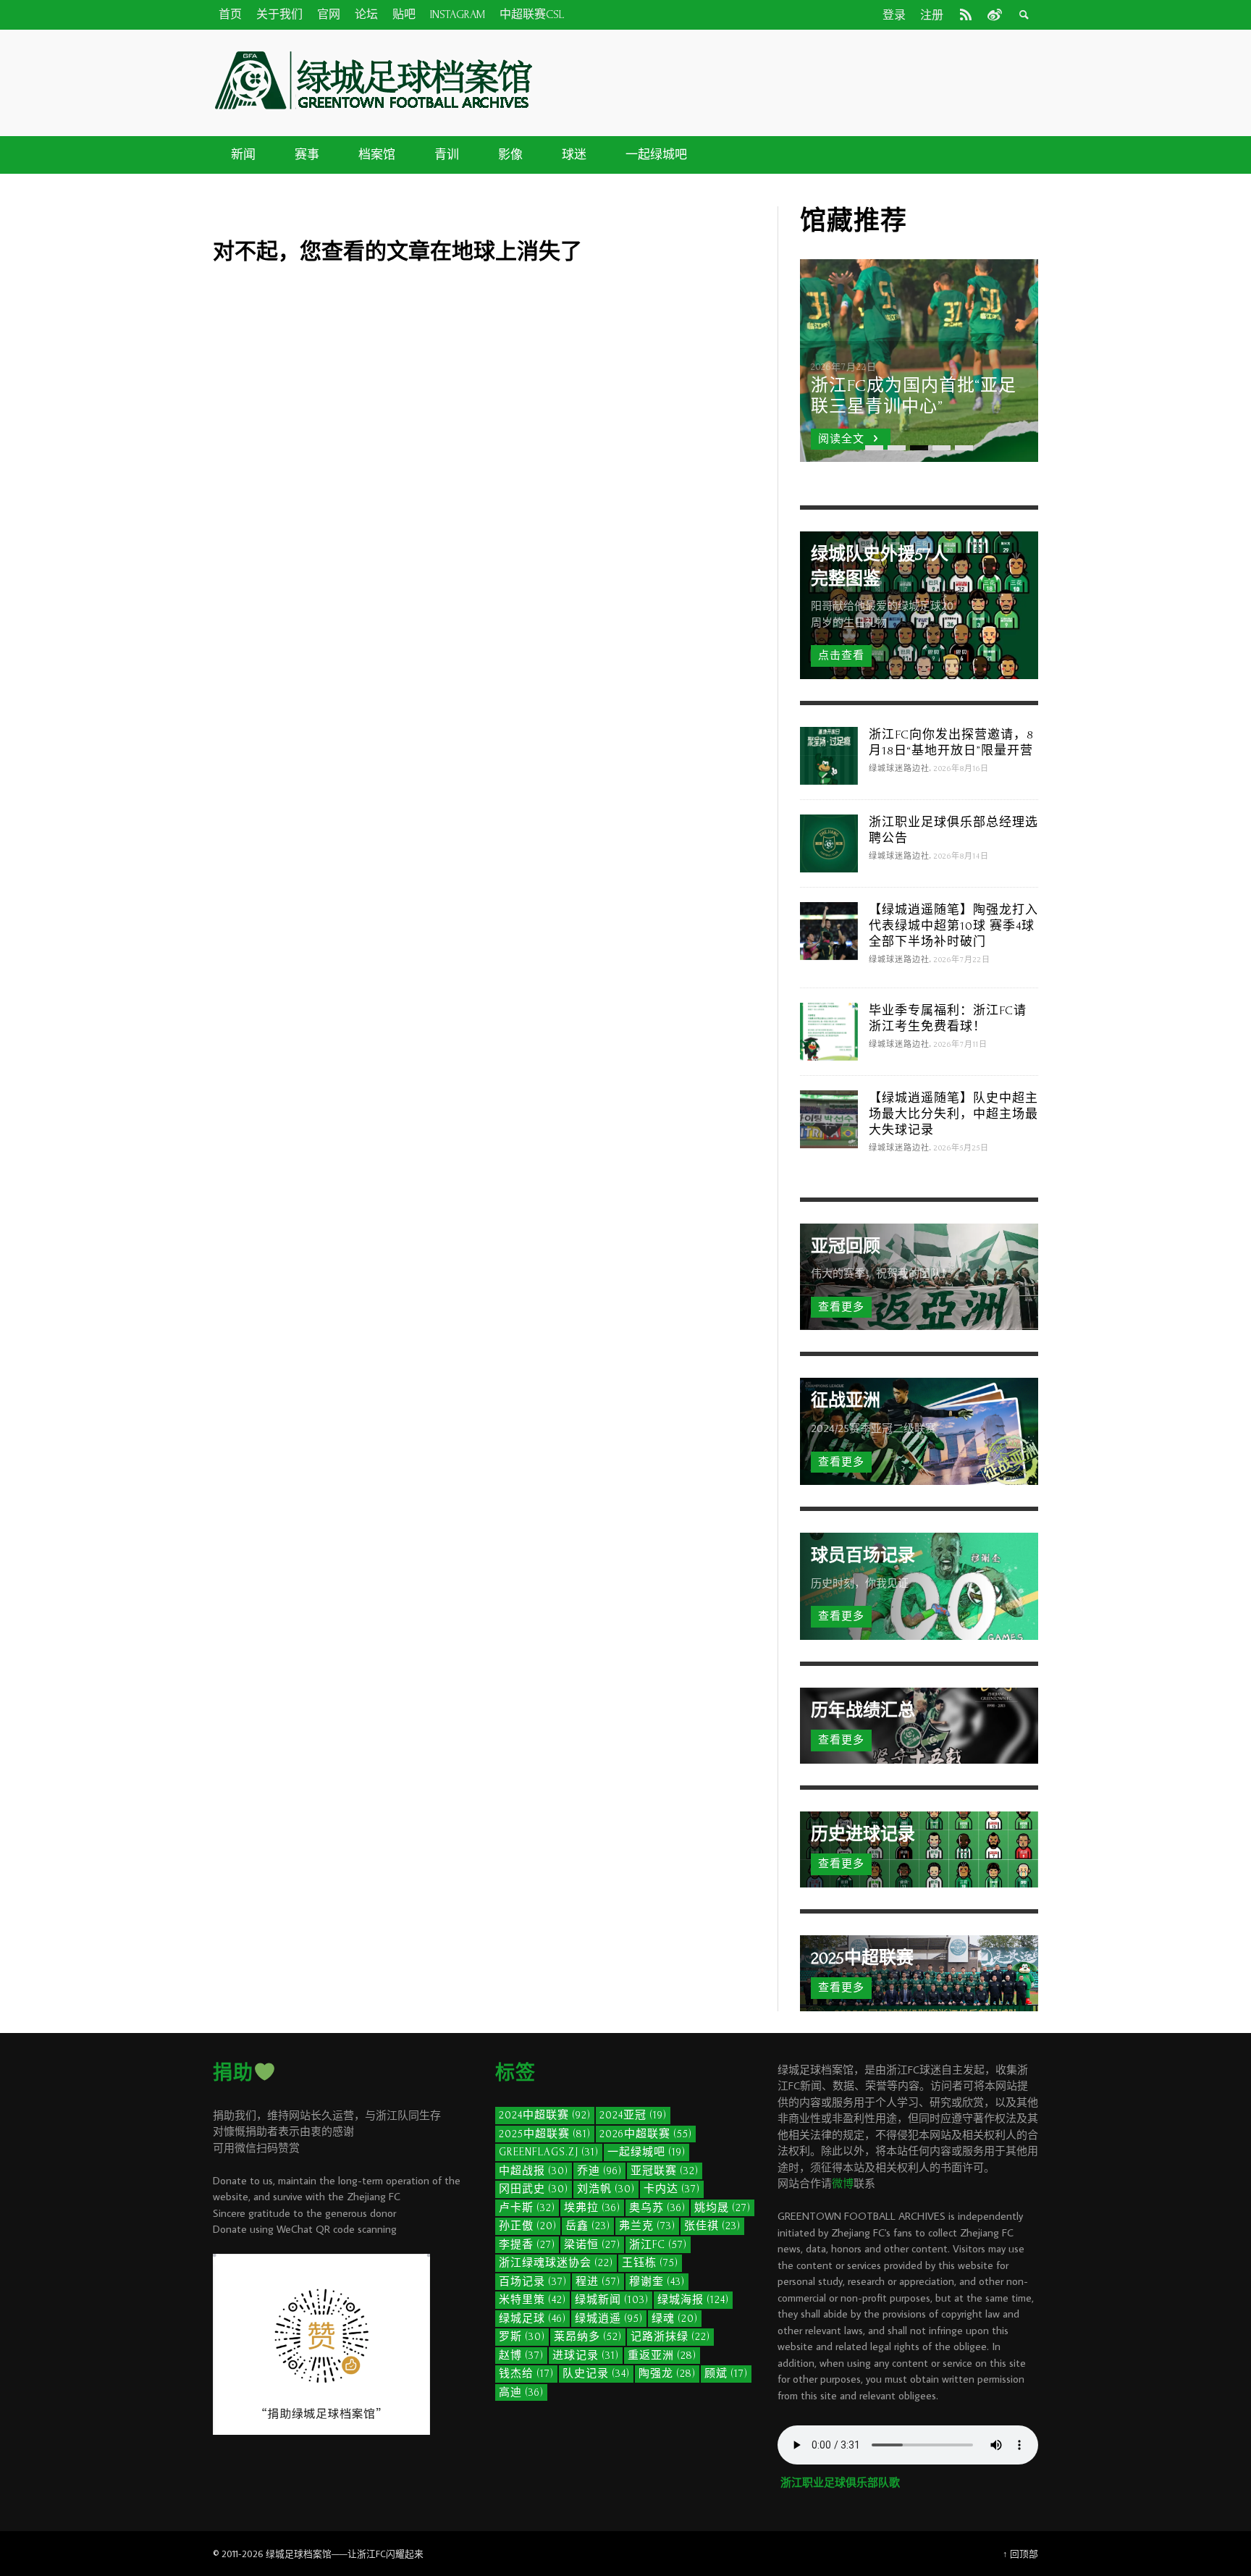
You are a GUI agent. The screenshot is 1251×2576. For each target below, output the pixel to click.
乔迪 (599, 2171)
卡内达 (672, 2189)
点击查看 (841, 656)
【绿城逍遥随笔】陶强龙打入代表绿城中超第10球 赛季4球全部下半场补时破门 (953, 926)
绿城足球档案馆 (299, 2554)
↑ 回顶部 (1020, 2554)
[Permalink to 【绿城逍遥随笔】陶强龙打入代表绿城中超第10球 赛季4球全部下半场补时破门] (829, 929)
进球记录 (586, 2356)
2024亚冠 (633, 2115)
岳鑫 (588, 2226)
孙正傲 (528, 2226)
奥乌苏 (657, 2208)
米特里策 (532, 2300)
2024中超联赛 (545, 2115)
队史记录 (596, 2374)
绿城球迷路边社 (899, 769)
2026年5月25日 (961, 1148)
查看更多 (841, 1307)
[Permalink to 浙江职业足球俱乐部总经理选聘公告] (829, 842)
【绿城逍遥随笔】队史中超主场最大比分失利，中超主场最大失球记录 (953, 1114)
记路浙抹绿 (670, 2337)
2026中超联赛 (646, 2134)
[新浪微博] (993, 14)
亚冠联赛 (665, 2171)
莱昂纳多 (588, 2337)
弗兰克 (647, 2226)
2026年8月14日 (961, 856)
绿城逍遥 (609, 2319)
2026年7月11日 (961, 1045)
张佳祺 (712, 2226)
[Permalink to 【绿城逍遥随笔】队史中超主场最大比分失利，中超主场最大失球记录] (829, 1117)
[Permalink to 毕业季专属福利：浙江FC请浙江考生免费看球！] (829, 1030)
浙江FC (658, 2245)
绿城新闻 (612, 2300)
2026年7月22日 (962, 960)
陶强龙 (667, 2374)
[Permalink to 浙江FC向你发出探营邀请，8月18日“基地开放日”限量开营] (829, 754)
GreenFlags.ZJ (549, 2152)
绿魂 (675, 2319)
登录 (894, 15)
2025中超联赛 (545, 2134)
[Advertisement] (792, 80)
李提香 (527, 2245)
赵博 (521, 2356)
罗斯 (522, 2337)
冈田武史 (534, 2189)
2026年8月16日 (961, 769)
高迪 (521, 2392)
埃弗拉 (592, 2208)
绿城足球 (532, 2319)
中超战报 (534, 2171)
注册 (932, 15)
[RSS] (966, 14)
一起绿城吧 (646, 2152)
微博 (843, 2183)
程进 (598, 2282)
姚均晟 (723, 2208)
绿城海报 (693, 2300)
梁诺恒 (592, 2245)
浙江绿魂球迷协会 (556, 2263)
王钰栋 (650, 2263)
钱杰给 (526, 2374)
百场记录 (533, 2282)
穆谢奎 (657, 2282)
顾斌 (726, 2374)
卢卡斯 (527, 2208)
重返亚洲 (662, 2356)
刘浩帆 (606, 2189)
